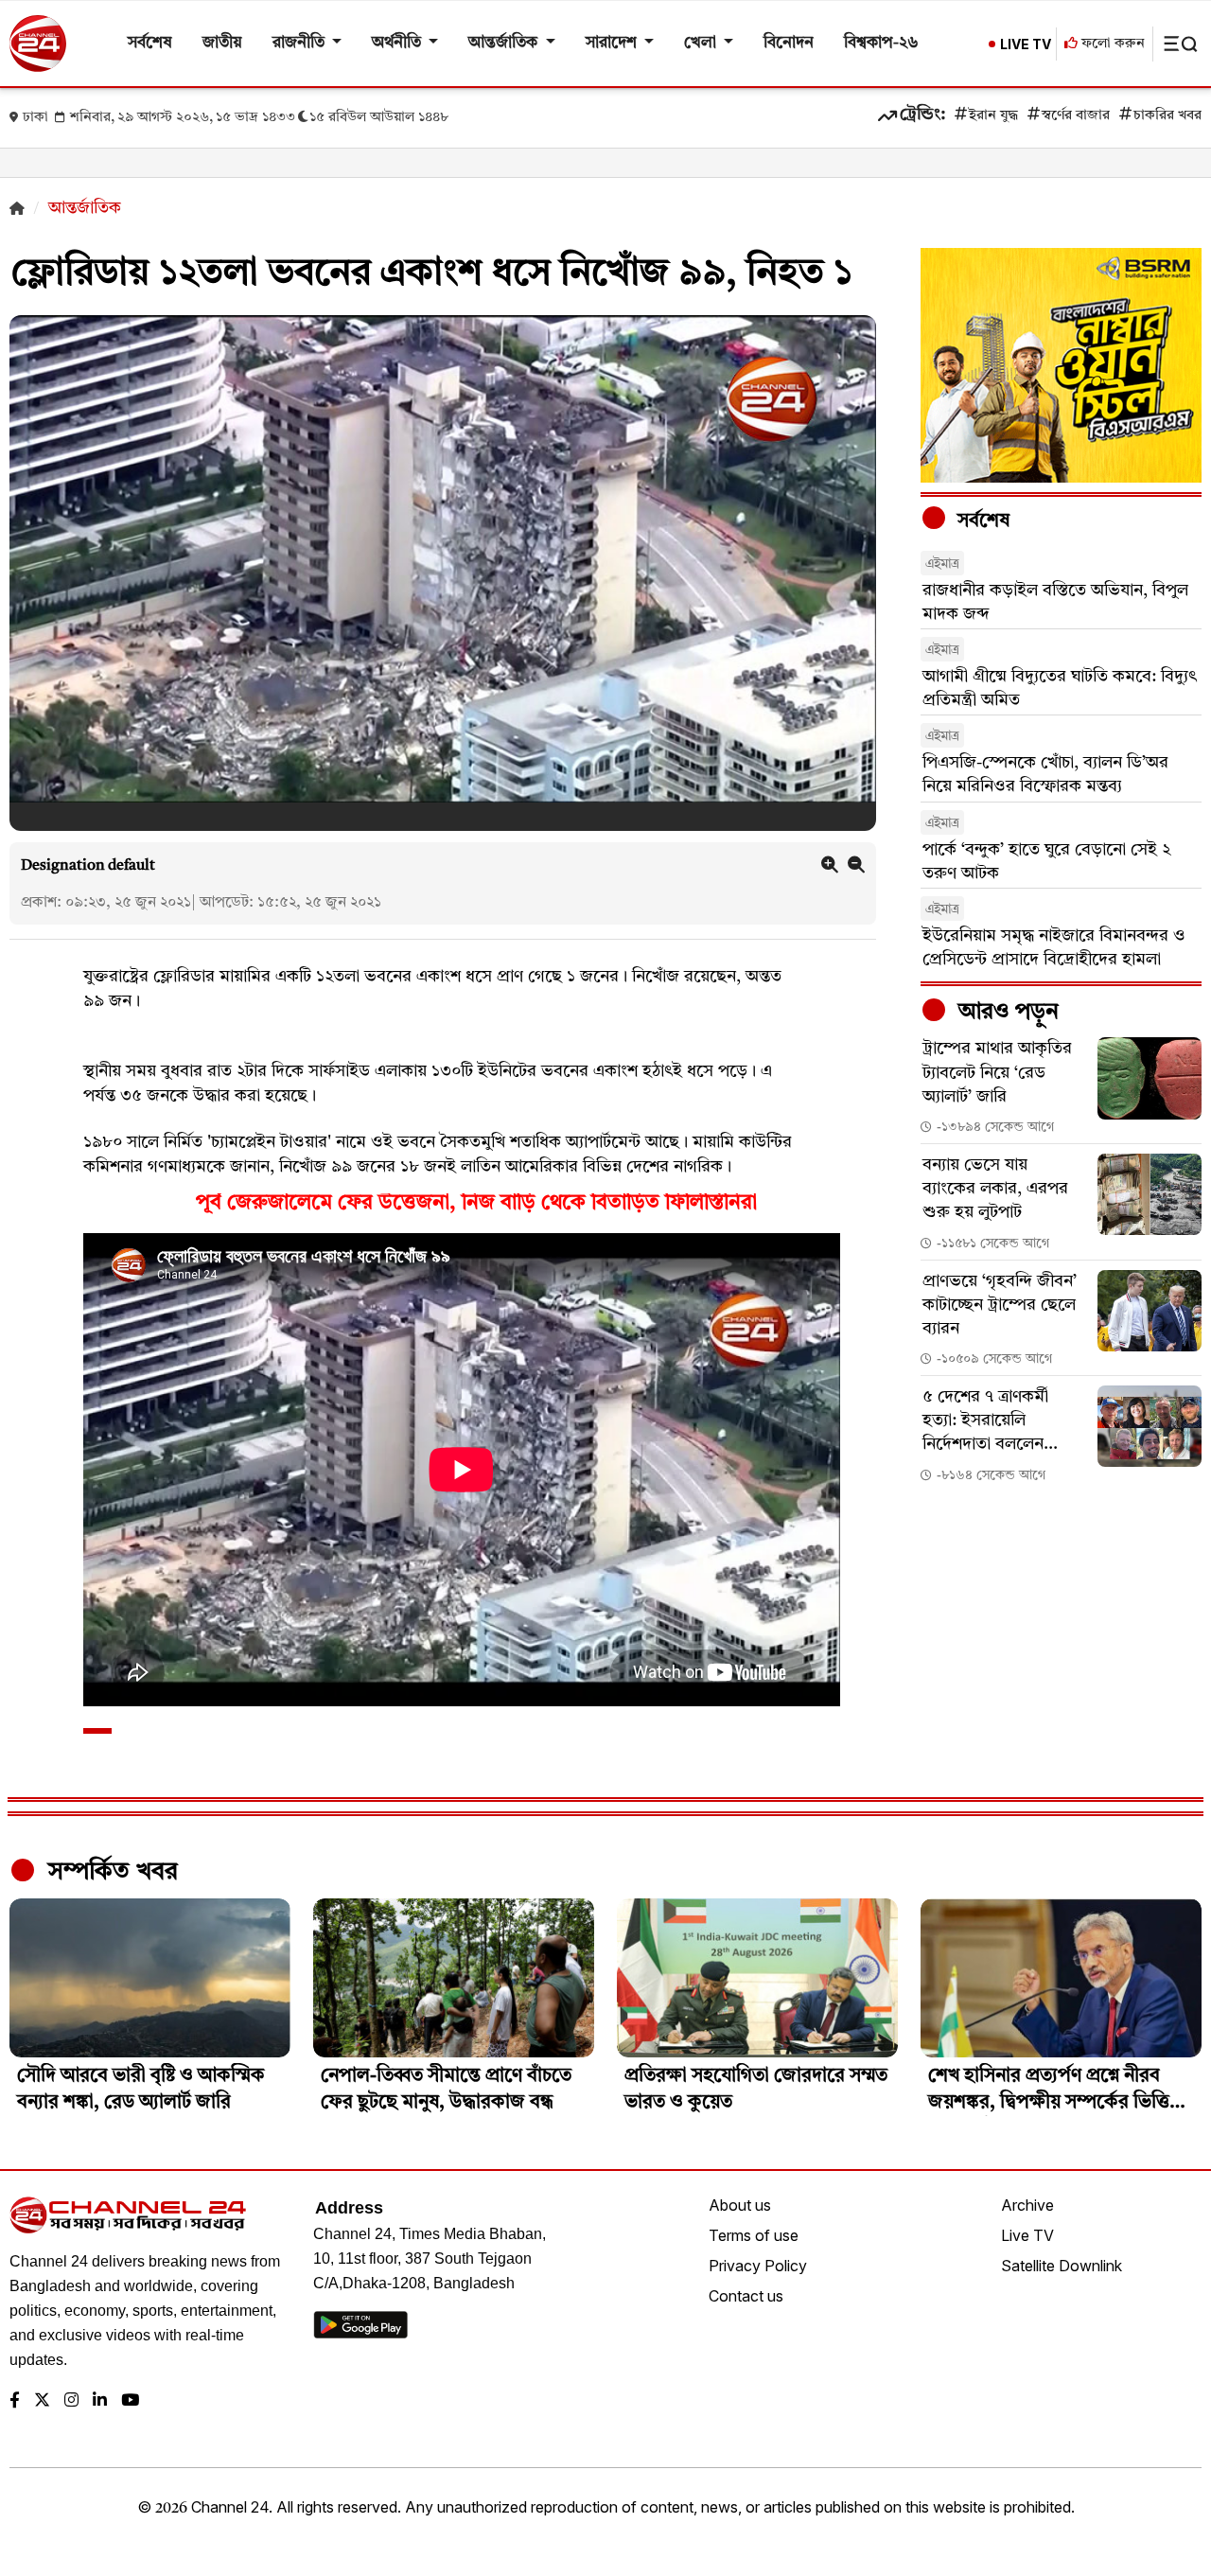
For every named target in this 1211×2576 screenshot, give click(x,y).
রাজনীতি (300, 43)
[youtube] (130, 2401)
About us (740, 2205)
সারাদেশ (613, 43)
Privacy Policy (758, 2266)
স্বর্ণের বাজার (1076, 116)
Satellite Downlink (1062, 2266)
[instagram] (71, 2401)
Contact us (746, 2296)
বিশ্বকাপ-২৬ (881, 43)
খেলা (702, 43)
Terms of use (754, 2235)
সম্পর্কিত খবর (110, 1872)
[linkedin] (100, 2401)
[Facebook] (15, 2401)
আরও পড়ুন (1006, 1013)
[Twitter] (42, 2401)
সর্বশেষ (150, 43)
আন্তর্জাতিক (505, 43)
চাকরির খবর (1167, 116)
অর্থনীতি (398, 43)
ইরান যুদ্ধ (993, 116)
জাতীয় (222, 43)
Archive (1027, 2205)
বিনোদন (789, 43)
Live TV (1027, 2235)
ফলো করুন (1111, 44)
